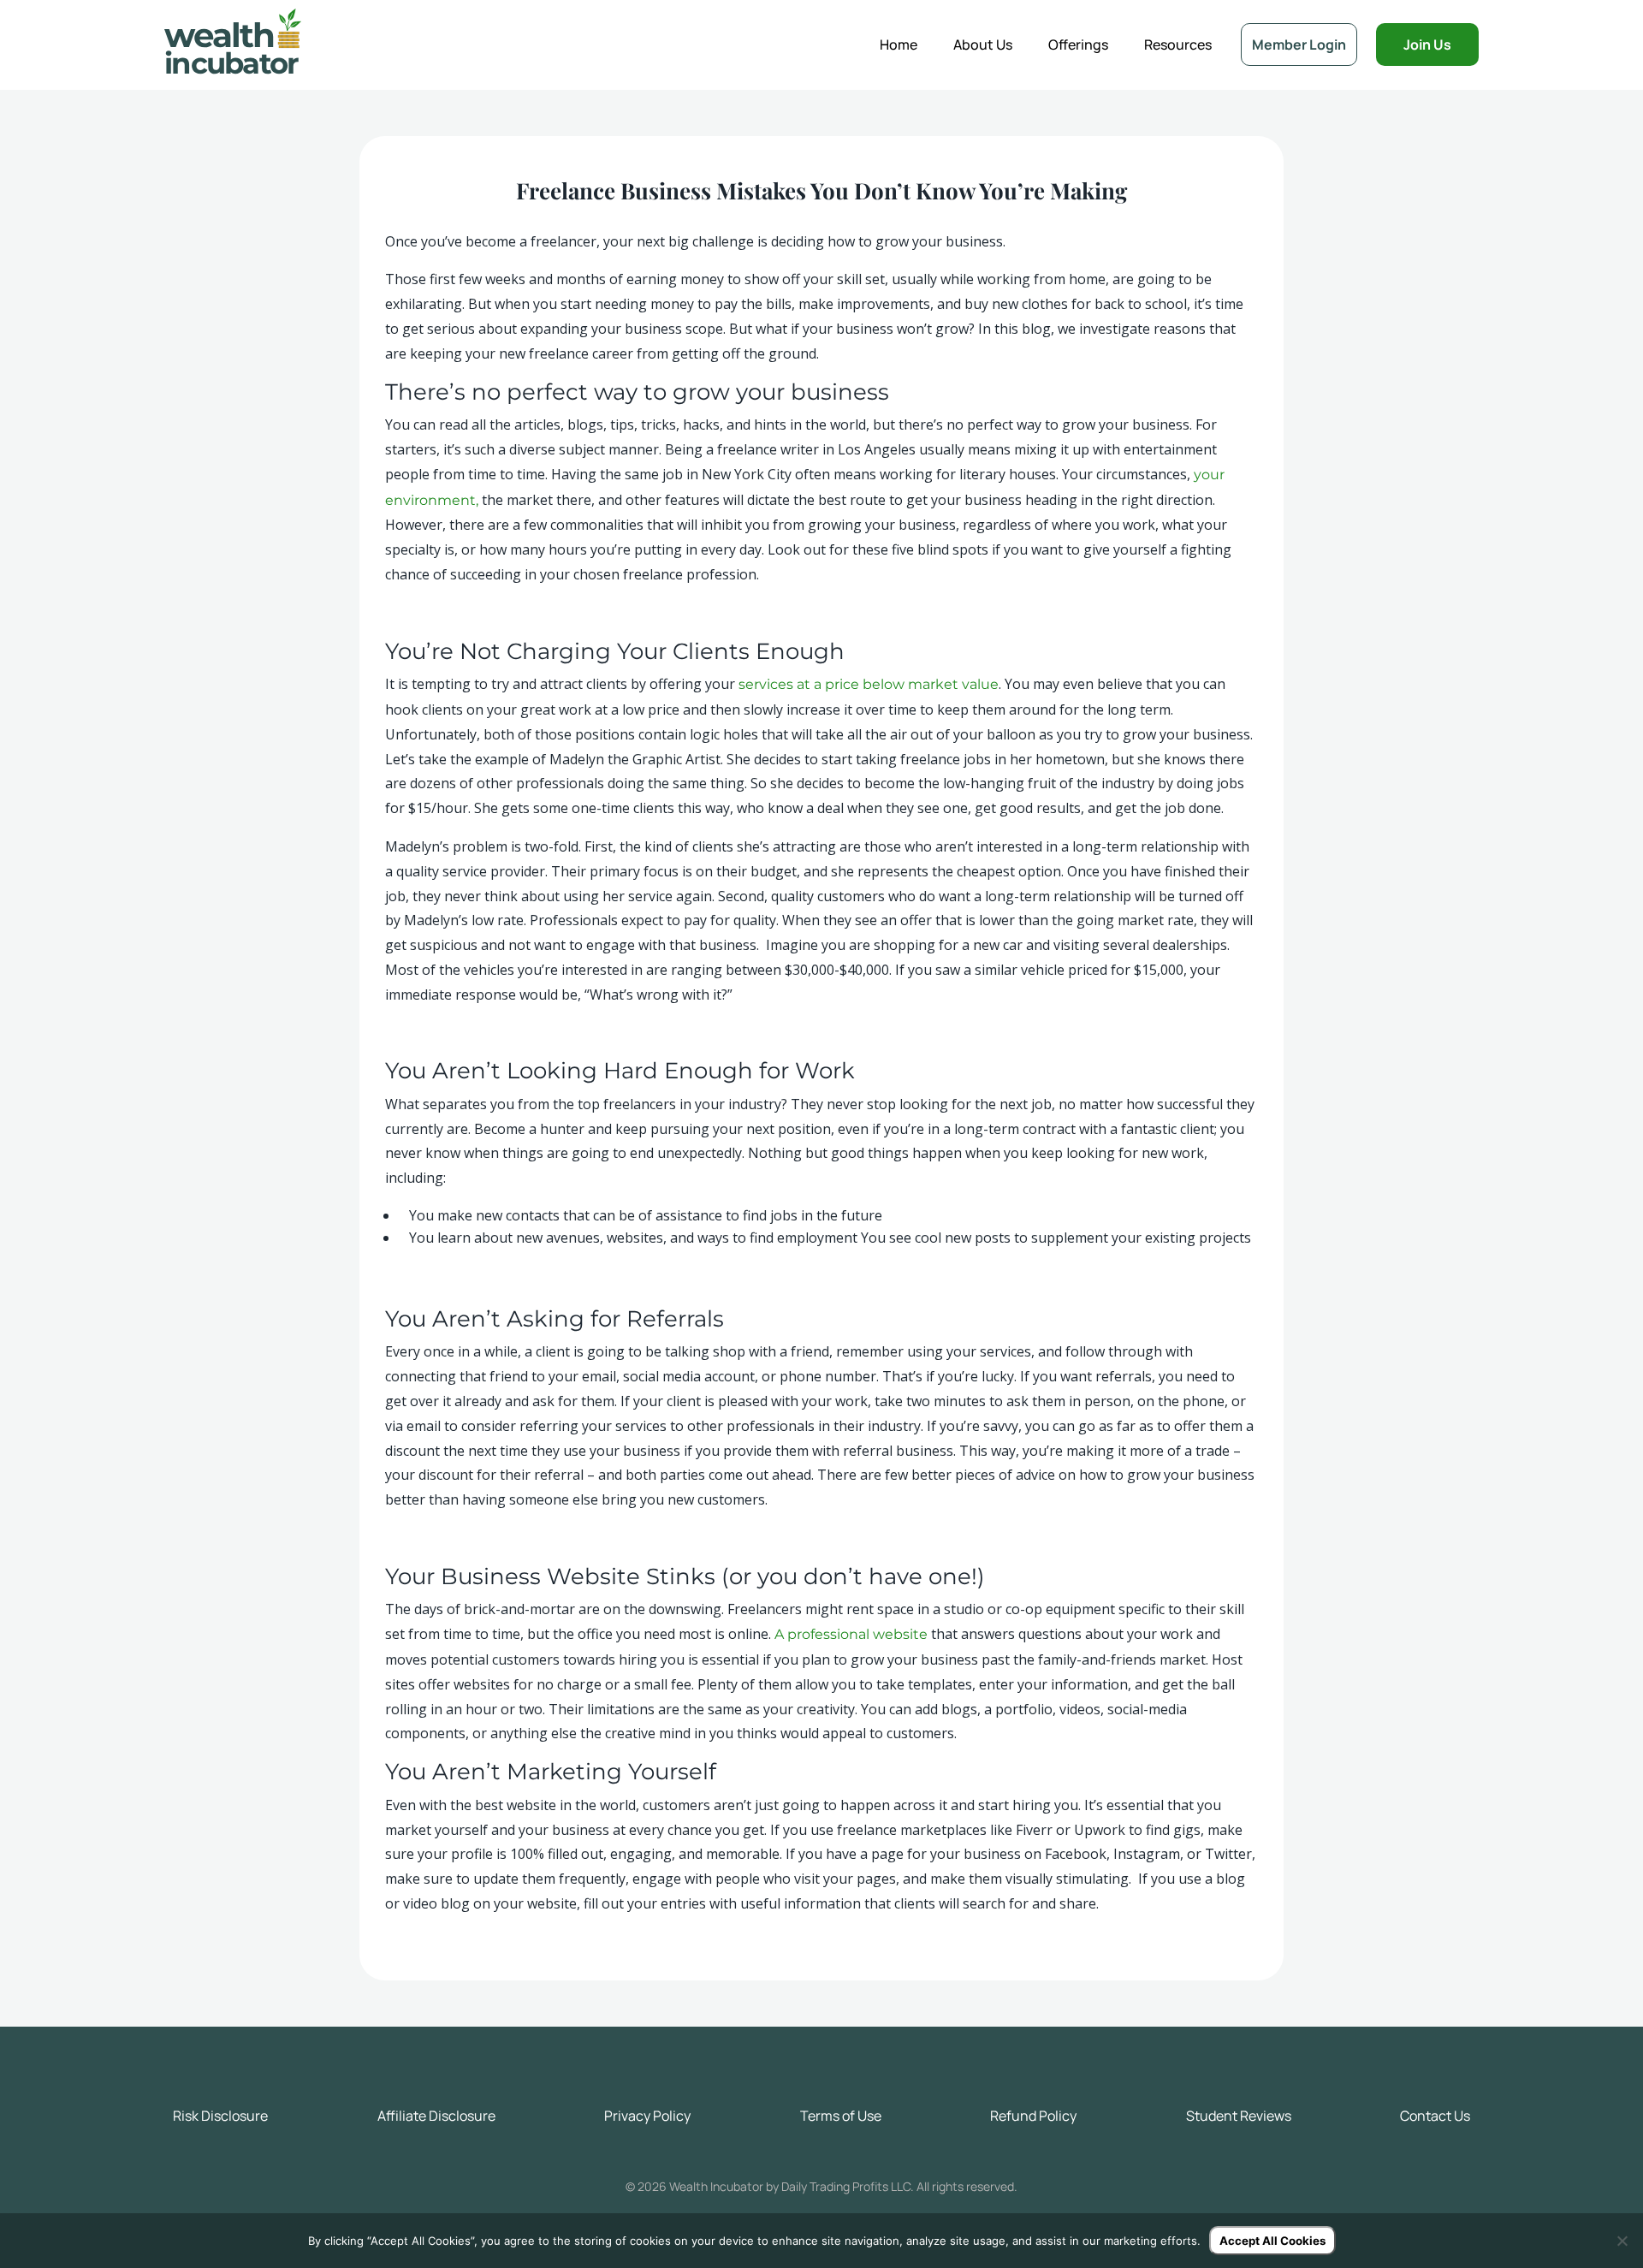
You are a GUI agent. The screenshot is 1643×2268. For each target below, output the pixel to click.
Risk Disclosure (220, 2116)
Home (899, 45)
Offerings (1078, 45)
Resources (1178, 45)
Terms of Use (841, 2116)
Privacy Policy (647, 2116)
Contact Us (1435, 2116)
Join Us (1427, 45)
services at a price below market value (869, 684)
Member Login (1299, 45)
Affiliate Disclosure (436, 2116)
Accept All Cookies (1272, 2241)
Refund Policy (1033, 2116)
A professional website (851, 1634)
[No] (1622, 2241)
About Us (983, 45)
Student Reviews (1239, 2116)
